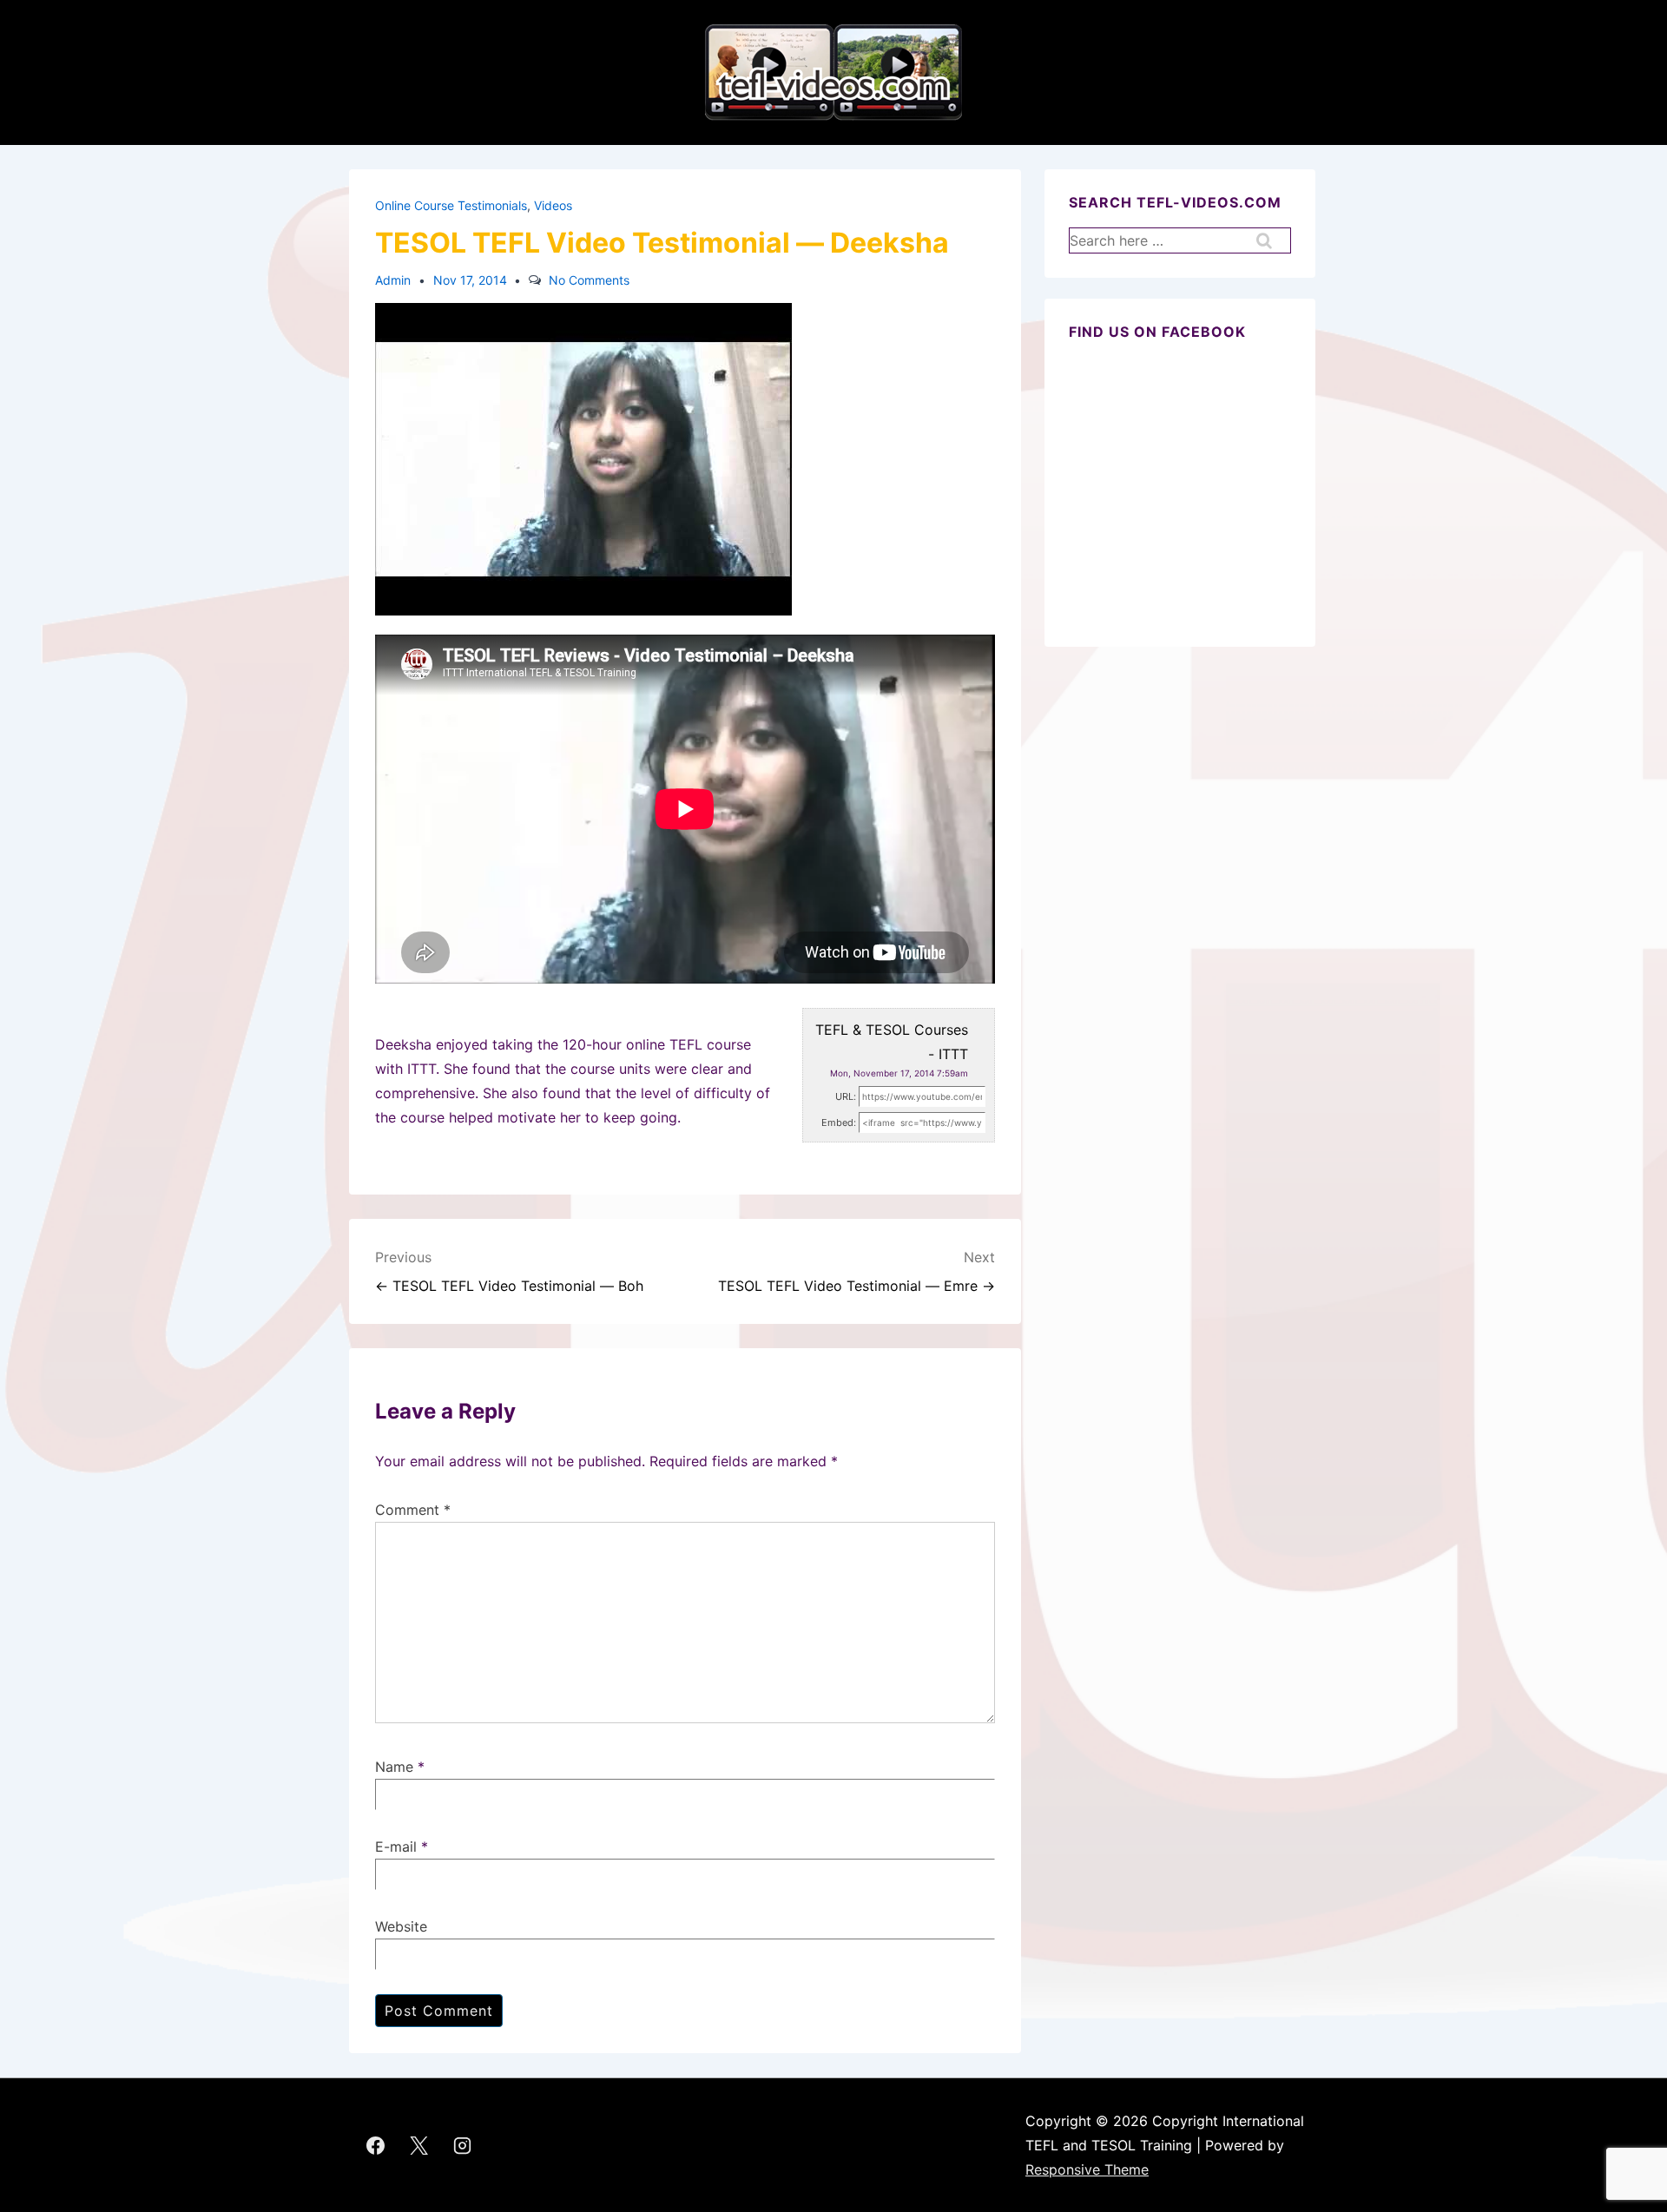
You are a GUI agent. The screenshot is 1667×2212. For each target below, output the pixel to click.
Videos (553, 205)
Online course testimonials (451, 205)
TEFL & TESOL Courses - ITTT (892, 1042)
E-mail (396, 1847)
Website (401, 1926)
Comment (413, 1510)
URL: (846, 1096)
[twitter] (419, 2145)
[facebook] (376, 2145)
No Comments (589, 280)
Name (394, 1767)
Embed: (839, 1122)
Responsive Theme (1087, 2169)
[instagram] (463, 2145)
